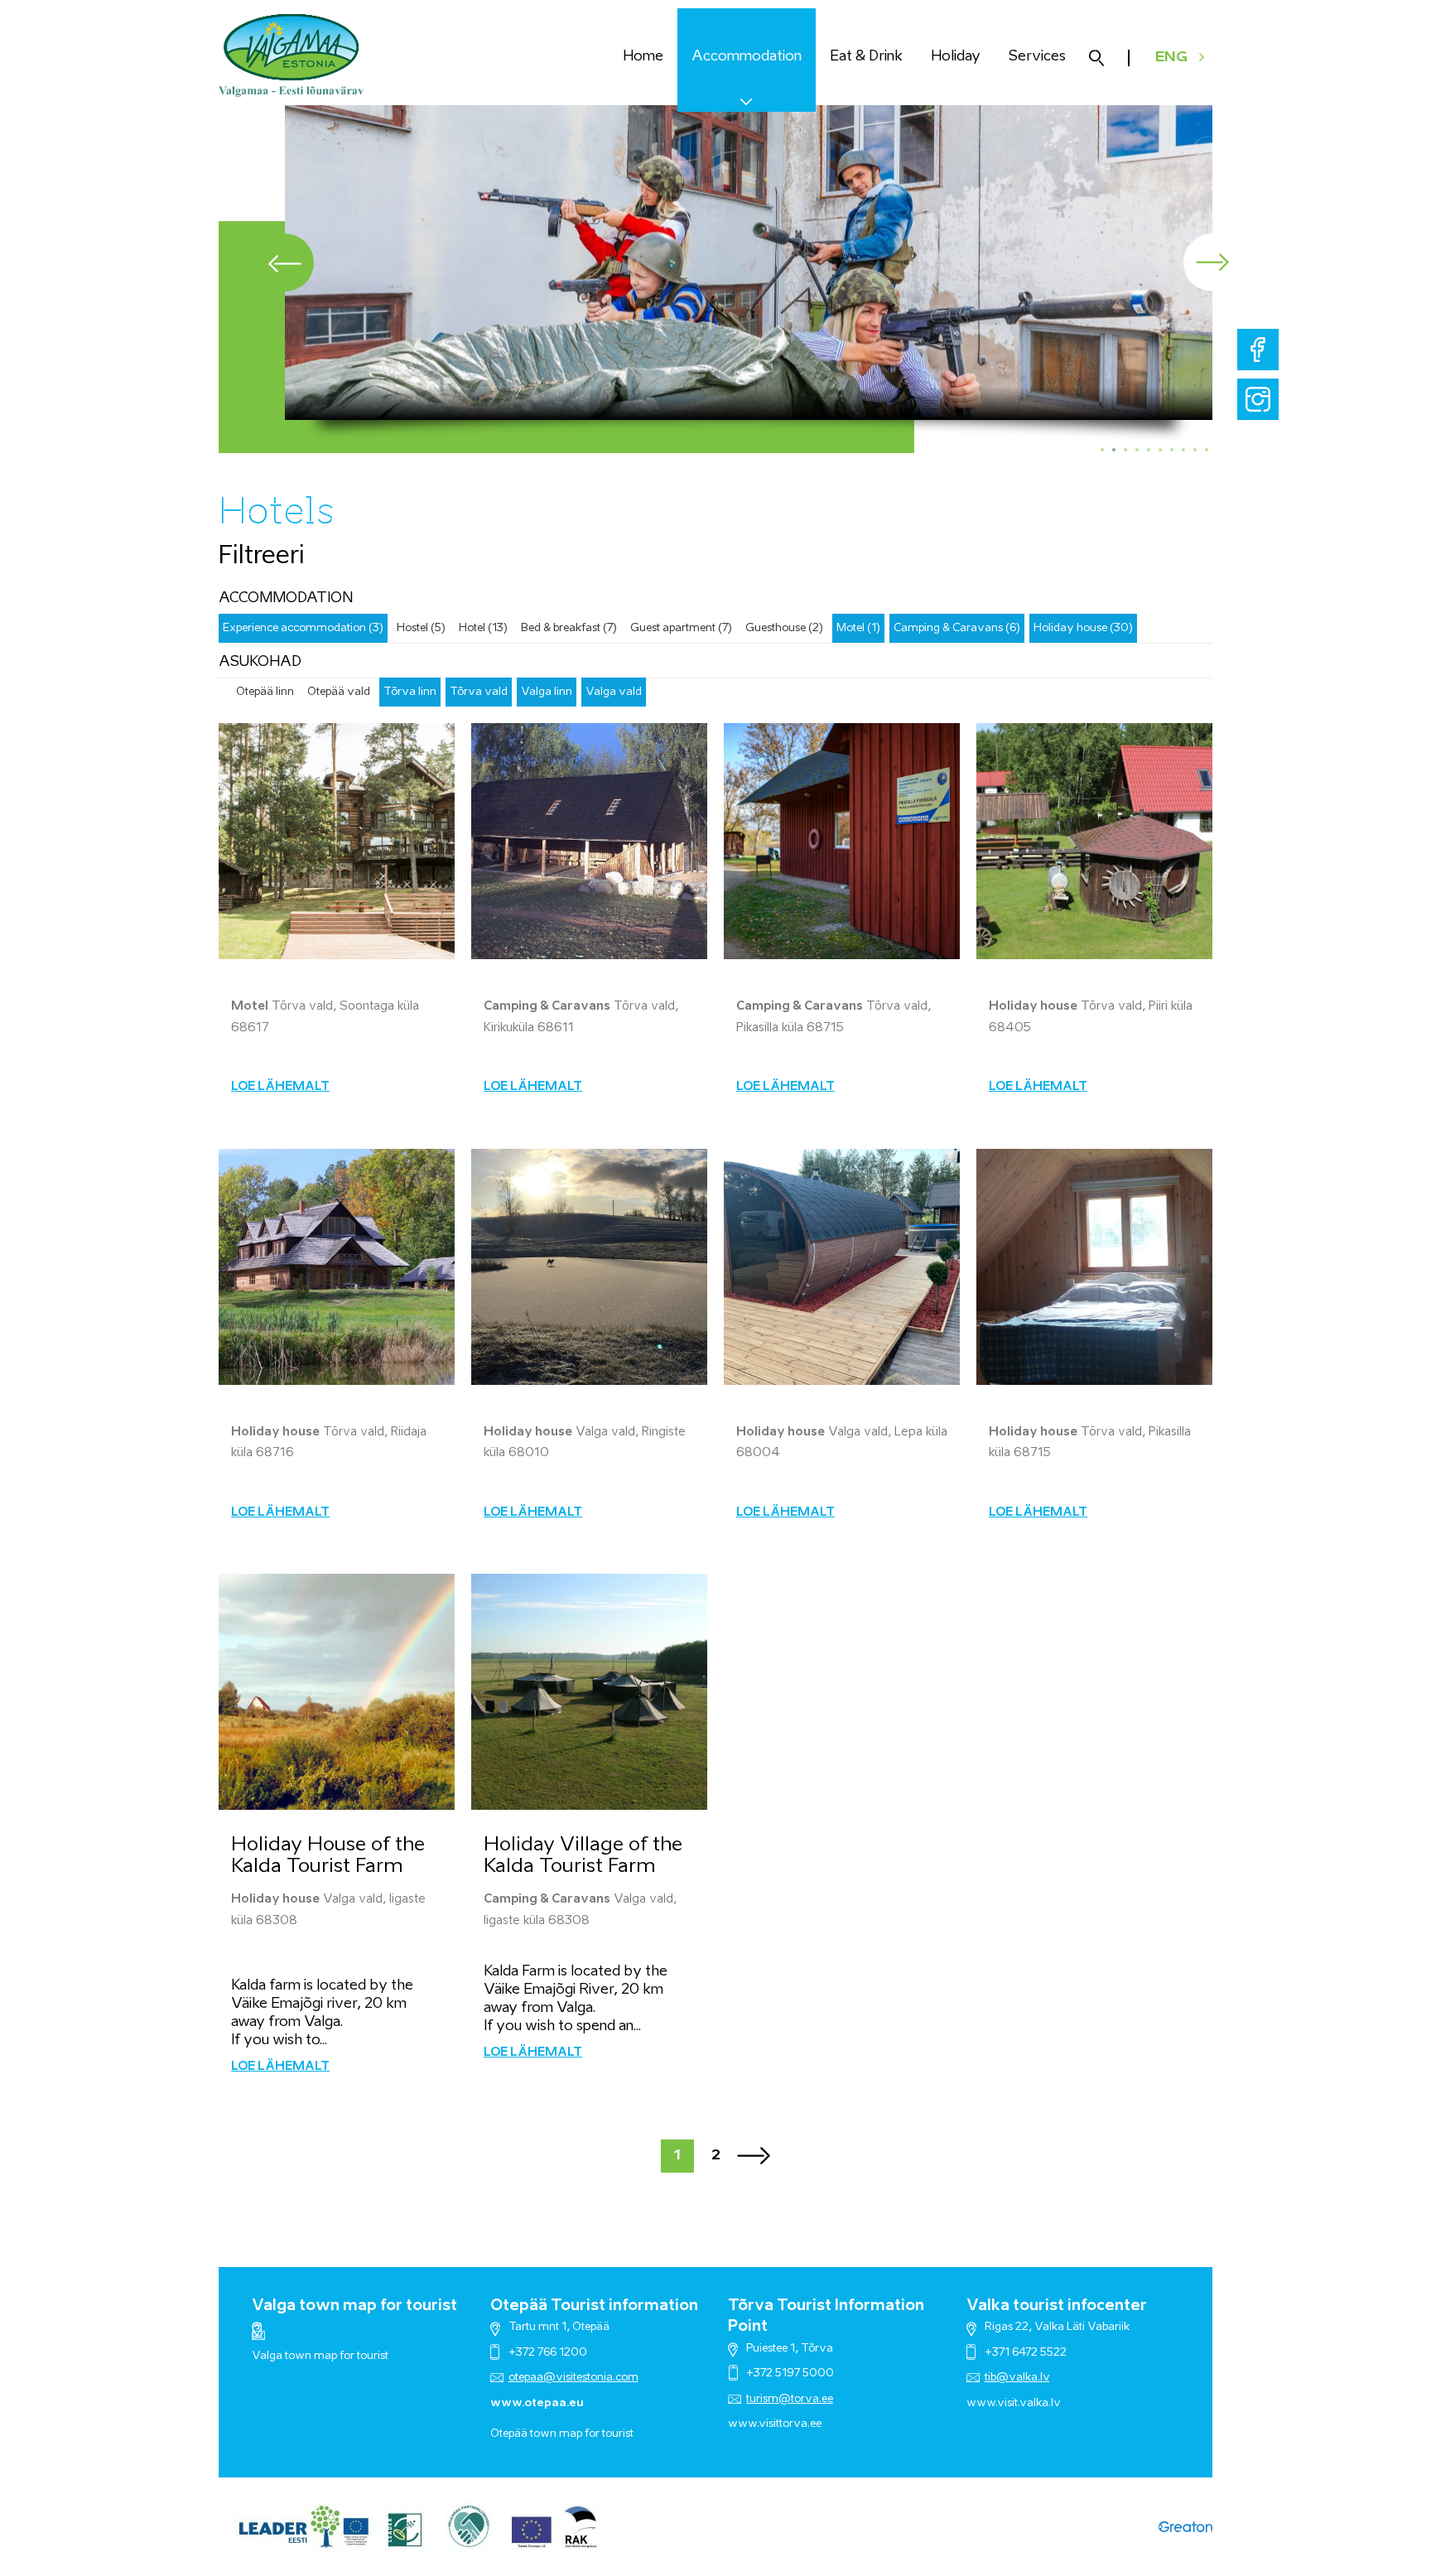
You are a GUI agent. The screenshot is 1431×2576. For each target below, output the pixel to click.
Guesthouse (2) (784, 628)
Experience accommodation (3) (303, 628)
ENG (1171, 58)
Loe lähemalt (280, 1087)
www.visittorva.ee (775, 2424)
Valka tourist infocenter (1057, 2306)
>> (754, 2156)
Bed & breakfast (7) (569, 628)
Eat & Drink (866, 57)
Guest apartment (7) (681, 628)
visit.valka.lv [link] (1029, 2403)
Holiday (956, 57)
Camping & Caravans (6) (957, 628)
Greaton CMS (1185, 2527)
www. (982, 2403)
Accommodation (747, 57)
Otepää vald (339, 692)
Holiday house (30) (1083, 628)
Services (1037, 57)
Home (643, 57)
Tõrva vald (479, 692)
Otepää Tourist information (594, 2306)
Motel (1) (858, 628)
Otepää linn (265, 692)
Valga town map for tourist (354, 2306)
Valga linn (547, 692)
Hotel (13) (483, 628)
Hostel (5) (421, 628)
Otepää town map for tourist (562, 2434)
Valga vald (614, 692)
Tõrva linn (410, 692)
